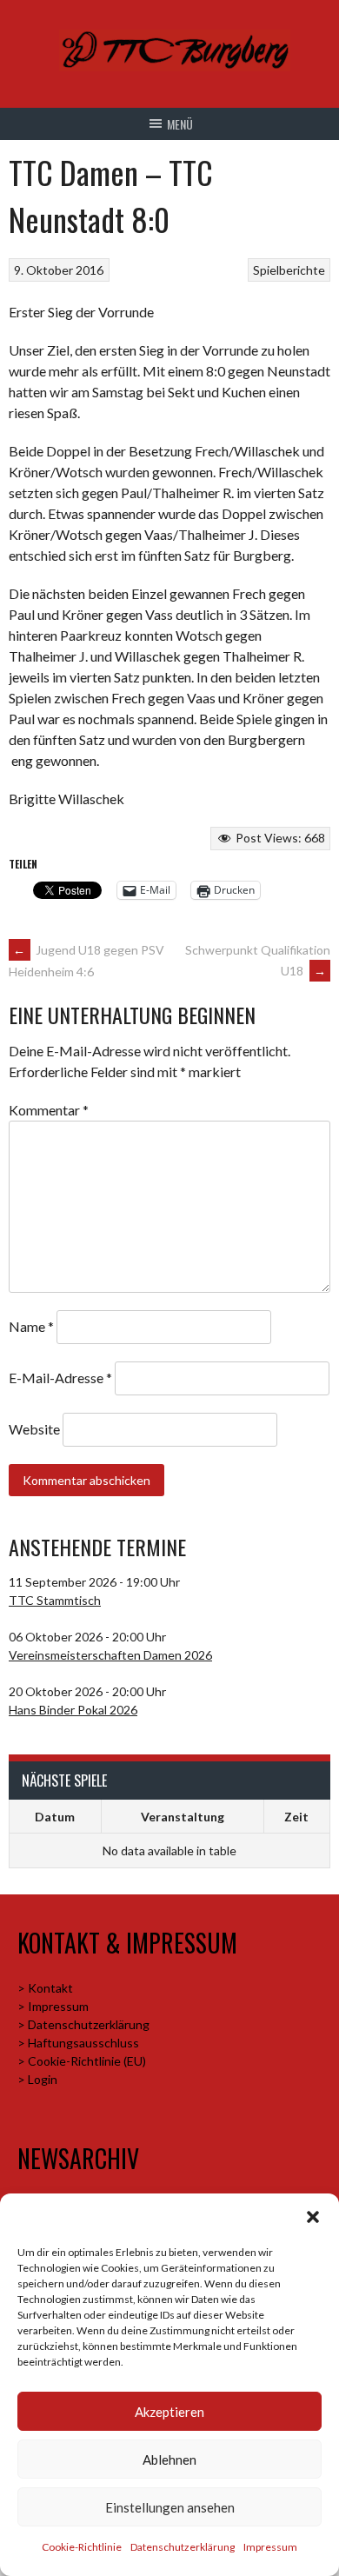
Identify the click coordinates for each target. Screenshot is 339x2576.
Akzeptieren (169, 2412)
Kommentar (49, 1110)
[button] (313, 2217)
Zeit (296, 1817)
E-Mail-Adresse (60, 1378)
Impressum (270, 2547)
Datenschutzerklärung (183, 2547)
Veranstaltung (183, 1817)
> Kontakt (45, 1988)
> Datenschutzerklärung (83, 2024)
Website (34, 1429)
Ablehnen (169, 2460)
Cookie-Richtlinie (82, 2547)
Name (31, 1326)
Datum (55, 1817)
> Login (37, 2079)
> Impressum (53, 2006)
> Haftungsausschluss (78, 2043)
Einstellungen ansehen (170, 2507)
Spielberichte (289, 270)
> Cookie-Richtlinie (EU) (82, 2061)
